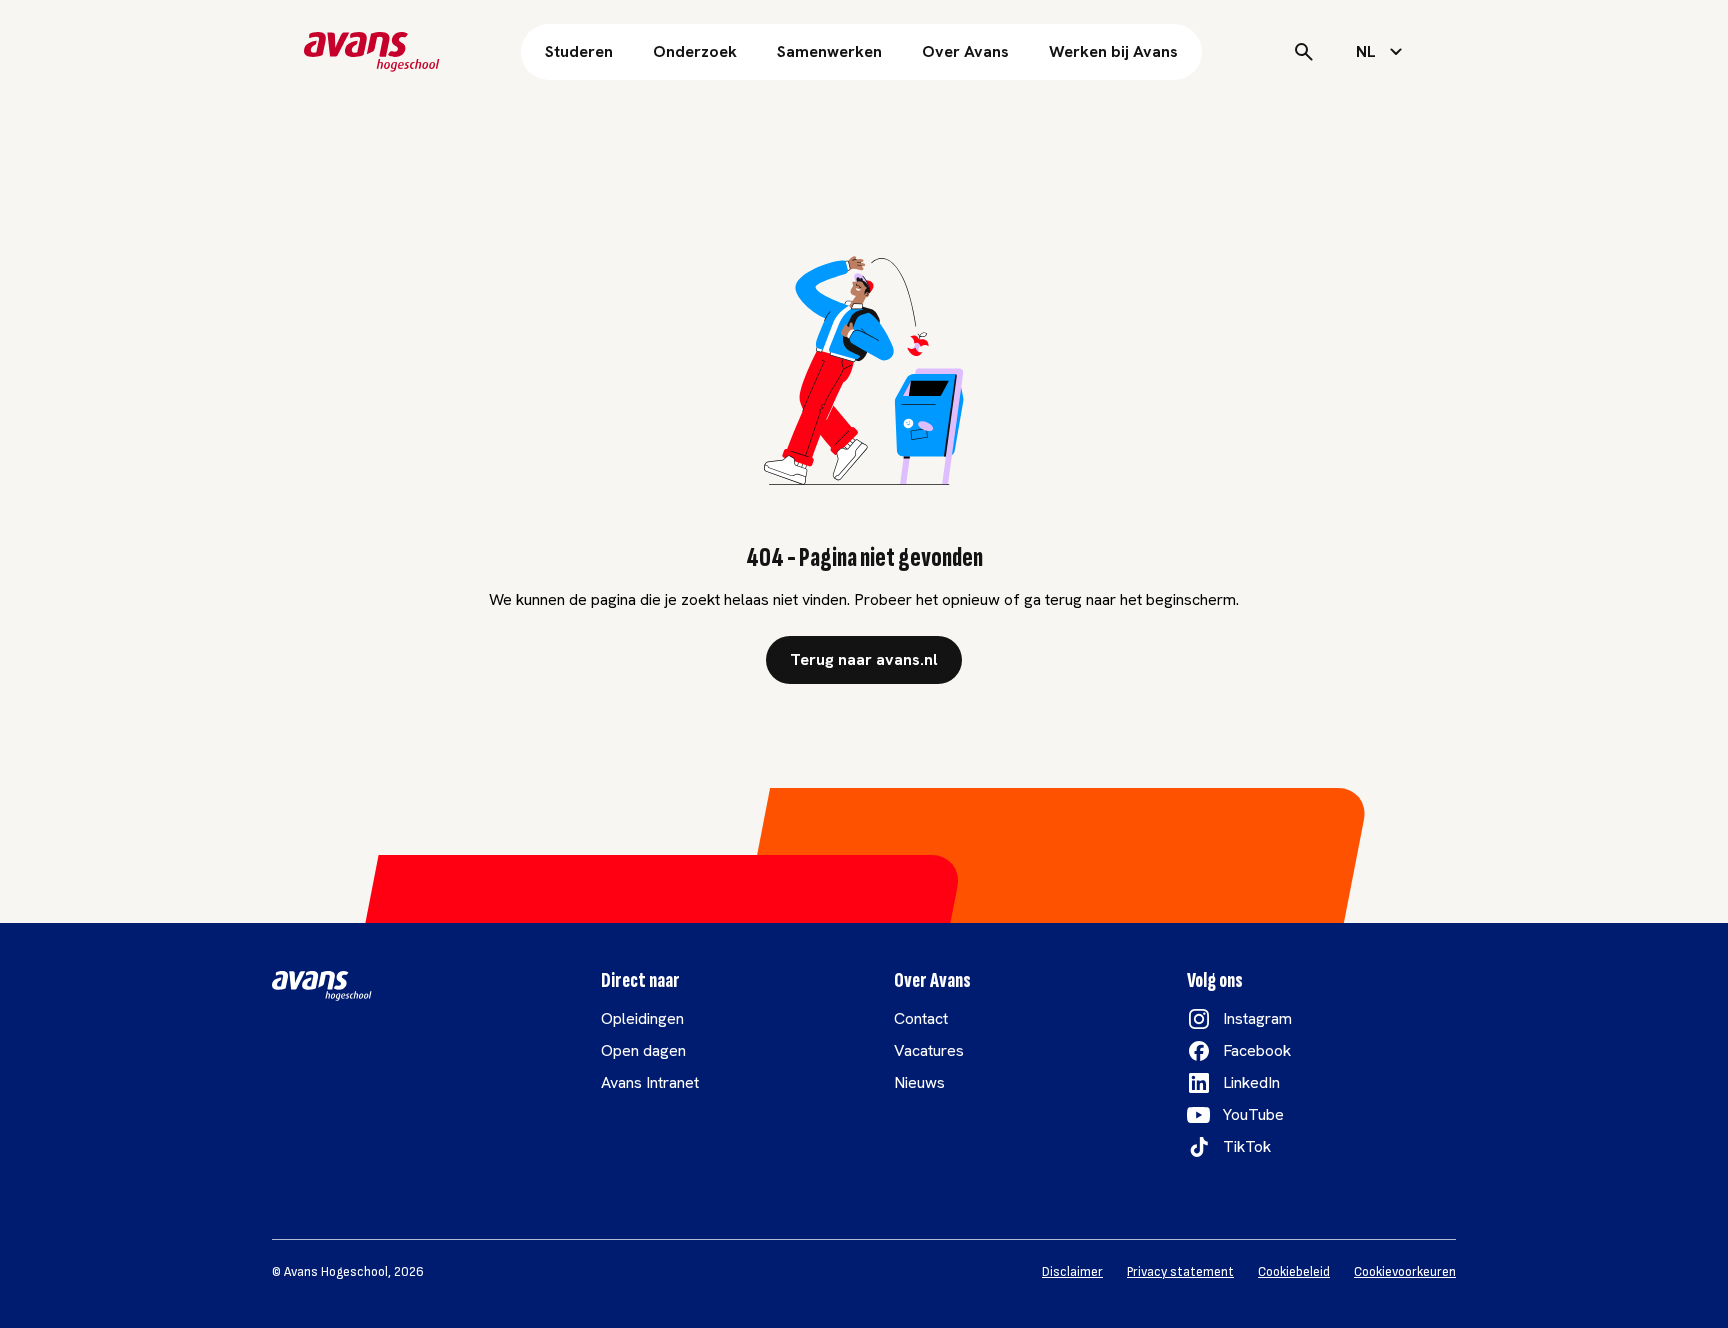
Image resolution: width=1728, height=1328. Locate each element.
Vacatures (929, 1050)
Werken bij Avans (1113, 51)
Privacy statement (1180, 1272)
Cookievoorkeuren (1405, 1272)
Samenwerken (829, 51)
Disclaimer (1072, 1272)
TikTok (1247, 1146)
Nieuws (919, 1082)
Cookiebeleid (1294, 1272)
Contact (921, 1018)
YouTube (1253, 1114)
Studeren (579, 51)
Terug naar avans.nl (864, 659)
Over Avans (965, 51)
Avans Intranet (650, 1082)
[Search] (1304, 52)
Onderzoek (695, 51)
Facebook (1257, 1050)
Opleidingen (642, 1018)
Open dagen (643, 1050)
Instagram (1257, 1018)
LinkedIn (1251, 1082)
